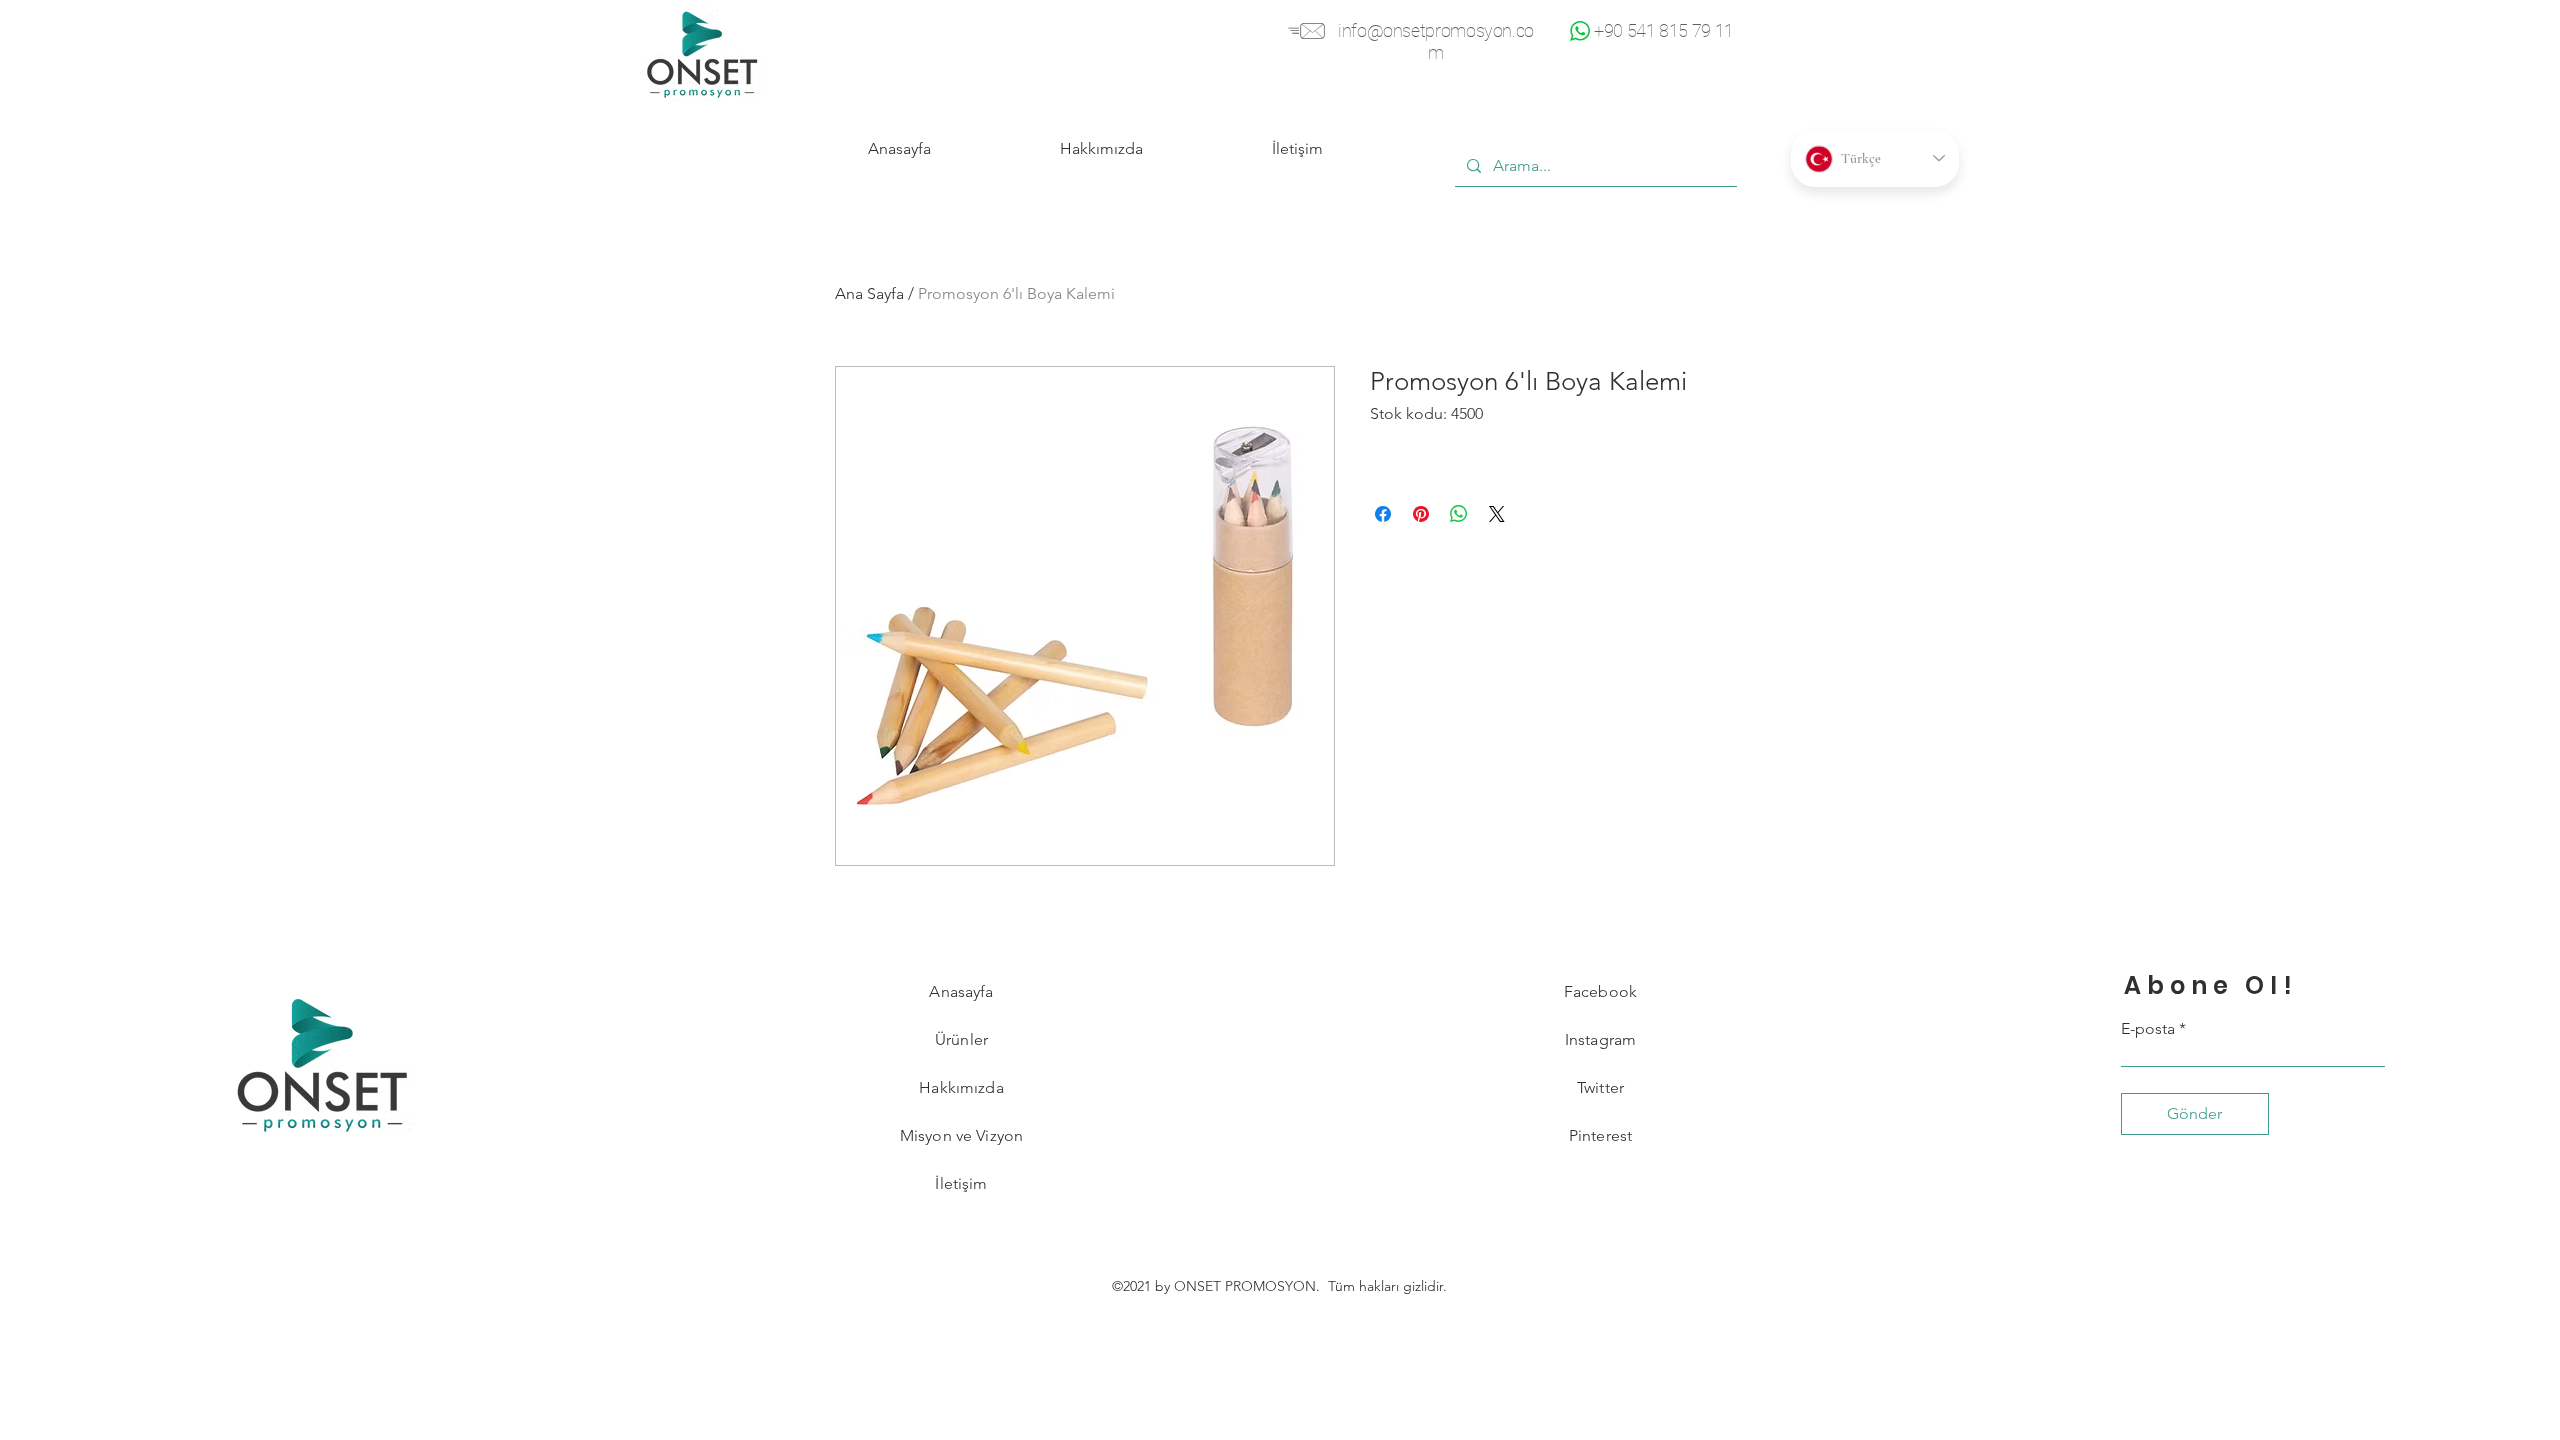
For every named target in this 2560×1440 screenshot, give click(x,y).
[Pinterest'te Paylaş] (1421, 514)
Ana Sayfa (869, 293)
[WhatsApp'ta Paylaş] (1459, 514)
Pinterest (1600, 1135)
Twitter (1600, 1087)
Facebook (1600, 991)
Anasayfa (961, 991)
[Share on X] (1497, 514)
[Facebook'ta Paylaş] (1383, 514)
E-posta (2148, 1029)
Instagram (1600, 1039)
